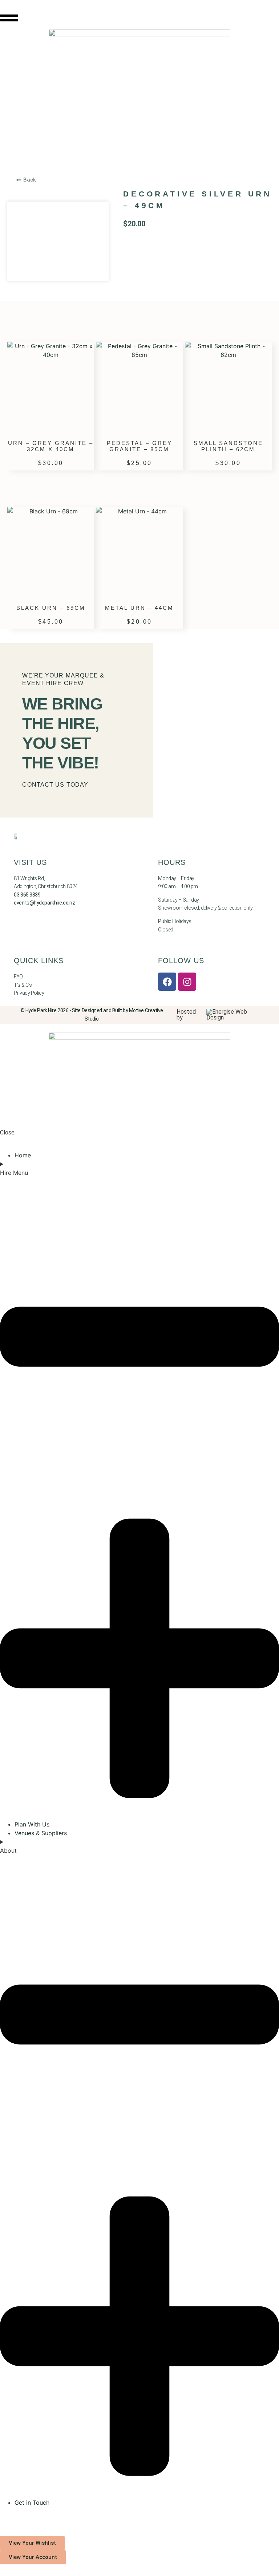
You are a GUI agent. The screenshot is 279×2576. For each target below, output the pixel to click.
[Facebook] (167, 982)
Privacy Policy (29, 993)
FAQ (18, 977)
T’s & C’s (23, 985)
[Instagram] (187, 982)
